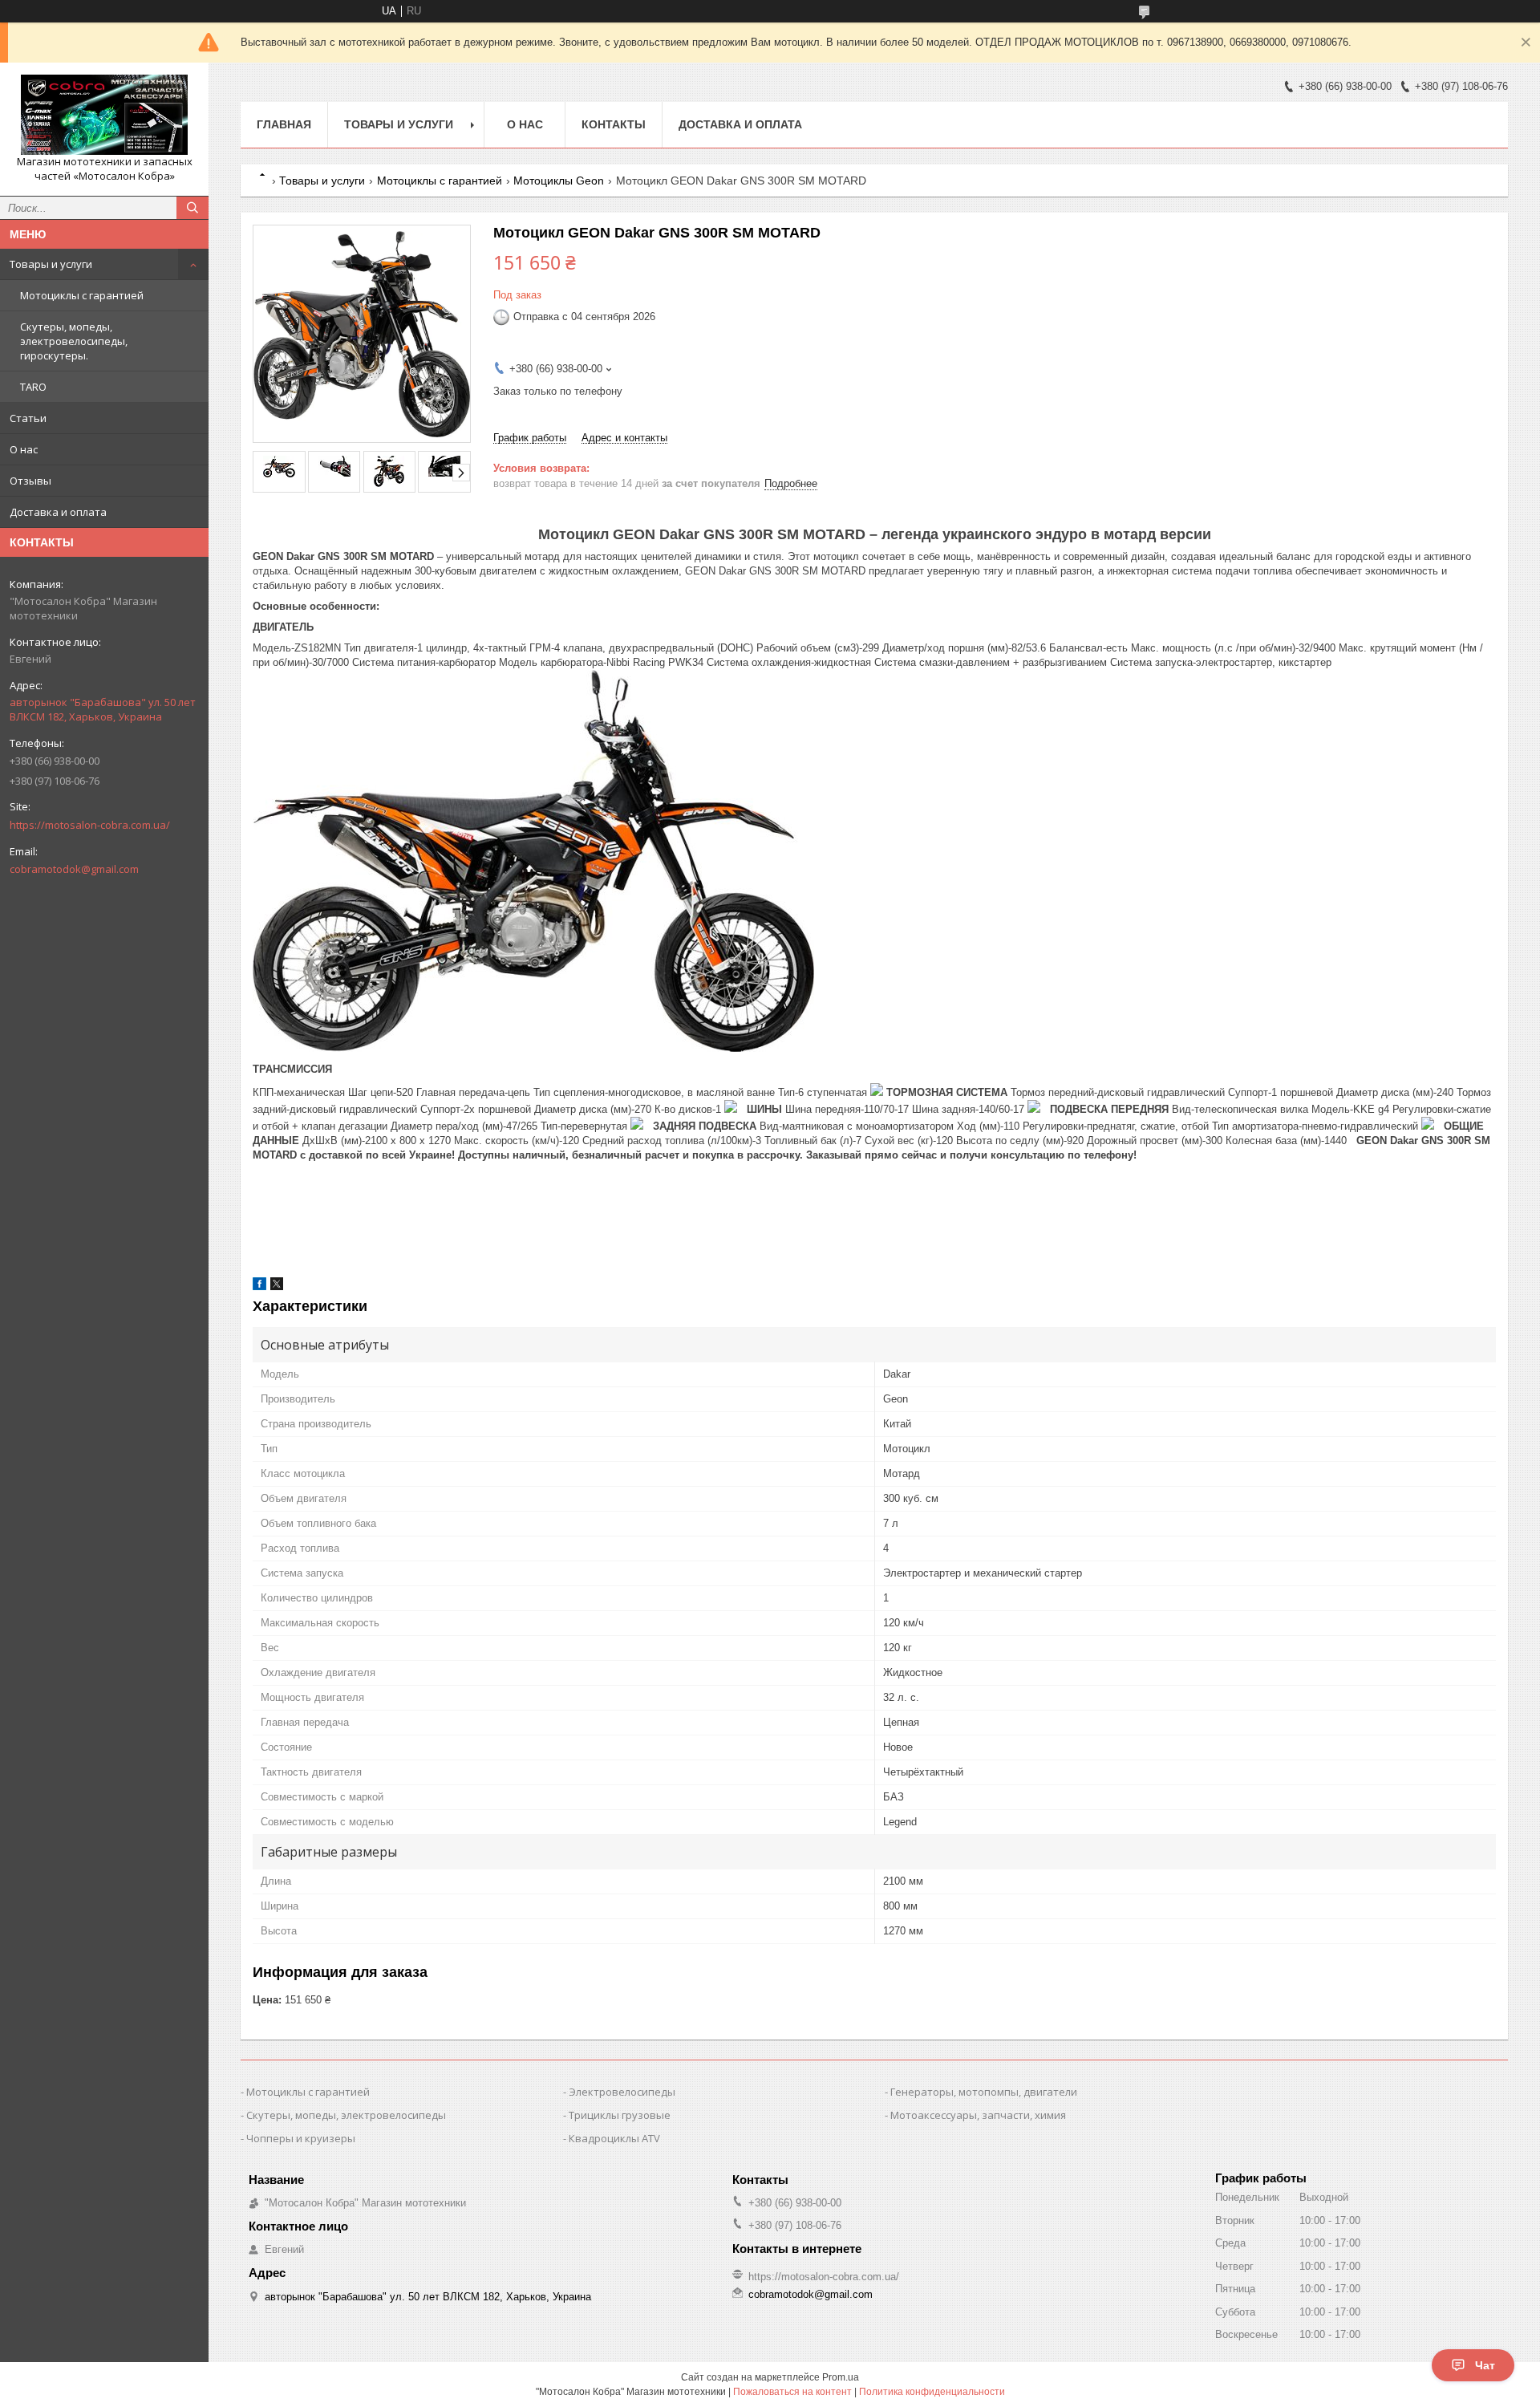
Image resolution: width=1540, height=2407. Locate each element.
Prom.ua (841, 2377)
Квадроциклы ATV (614, 2138)
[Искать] (192, 208)
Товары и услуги (51, 264)
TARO (33, 387)
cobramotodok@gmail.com (74, 869)
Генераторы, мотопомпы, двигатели (984, 2092)
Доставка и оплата (58, 512)
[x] (277, 1287)
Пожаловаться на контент (792, 2392)
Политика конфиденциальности (932, 2392)
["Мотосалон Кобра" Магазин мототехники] (104, 115)
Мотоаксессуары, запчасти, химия (978, 2115)
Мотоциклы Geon (559, 181)
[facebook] (259, 1287)
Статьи (28, 418)
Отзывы (30, 481)
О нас (24, 449)
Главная (284, 124)
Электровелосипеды (622, 2092)
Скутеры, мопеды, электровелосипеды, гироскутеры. (74, 341)
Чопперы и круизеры (301, 2138)
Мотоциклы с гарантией (82, 295)
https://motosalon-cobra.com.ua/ (90, 825)
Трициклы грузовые (620, 2115)
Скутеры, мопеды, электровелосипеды (346, 2115)
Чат (1485, 2365)
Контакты (614, 124)
